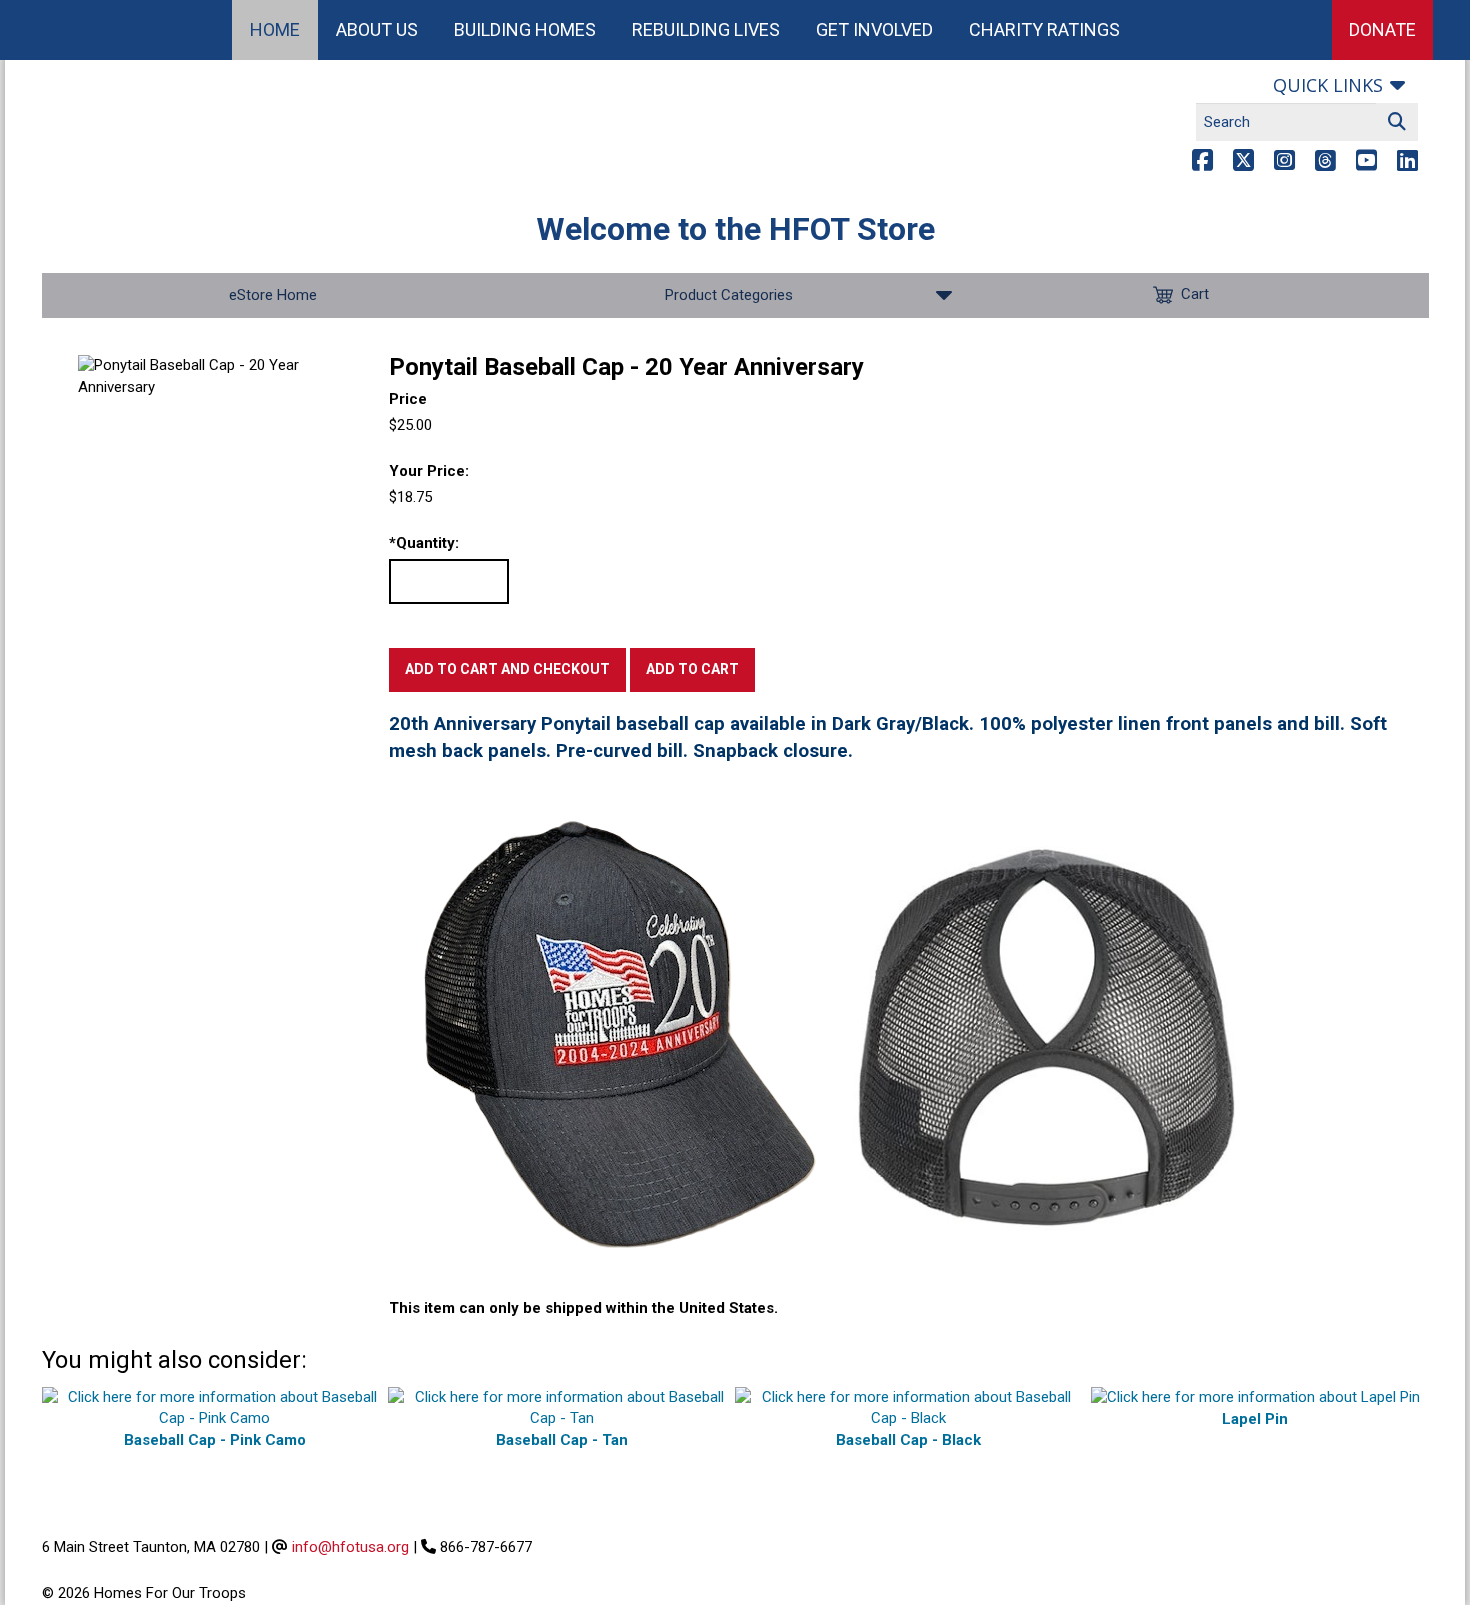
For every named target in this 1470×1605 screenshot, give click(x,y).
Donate (1382, 29)
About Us (377, 29)
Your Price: (429, 471)
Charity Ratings (1044, 29)
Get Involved (874, 29)
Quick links (1328, 85)
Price (408, 399)
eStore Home (273, 295)
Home (275, 29)
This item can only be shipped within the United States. (583, 1308)
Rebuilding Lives (706, 29)
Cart (1195, 294)
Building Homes (525, 29)
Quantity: (424, 543)
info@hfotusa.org (350, 1547)
